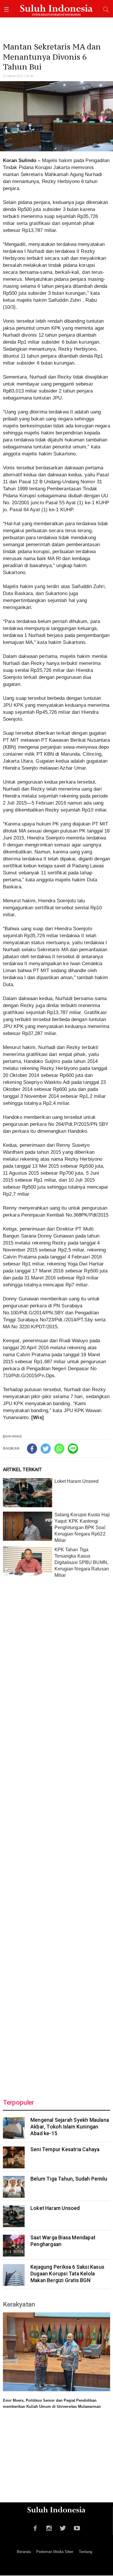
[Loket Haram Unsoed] (28, 1493)
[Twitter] (46, 1449)
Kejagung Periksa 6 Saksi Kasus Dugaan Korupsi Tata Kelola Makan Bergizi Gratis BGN (67, 2274)
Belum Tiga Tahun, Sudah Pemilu (69, 2179)
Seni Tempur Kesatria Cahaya (65, 2149)
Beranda (24, 2552)
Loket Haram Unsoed (77, 1481)
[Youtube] (77, 2527)
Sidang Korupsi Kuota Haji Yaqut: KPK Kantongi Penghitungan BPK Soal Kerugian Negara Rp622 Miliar (82, 1527)
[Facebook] (32, 1449)
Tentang (85, 2552)
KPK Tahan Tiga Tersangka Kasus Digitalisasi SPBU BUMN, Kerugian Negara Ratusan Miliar (82, 1562)
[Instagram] (49, 2527)
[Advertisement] (57, 1834)
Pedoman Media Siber (55, 2552)
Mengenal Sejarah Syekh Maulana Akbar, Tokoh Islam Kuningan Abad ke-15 (70, 2127)
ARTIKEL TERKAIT (22, 1469)
